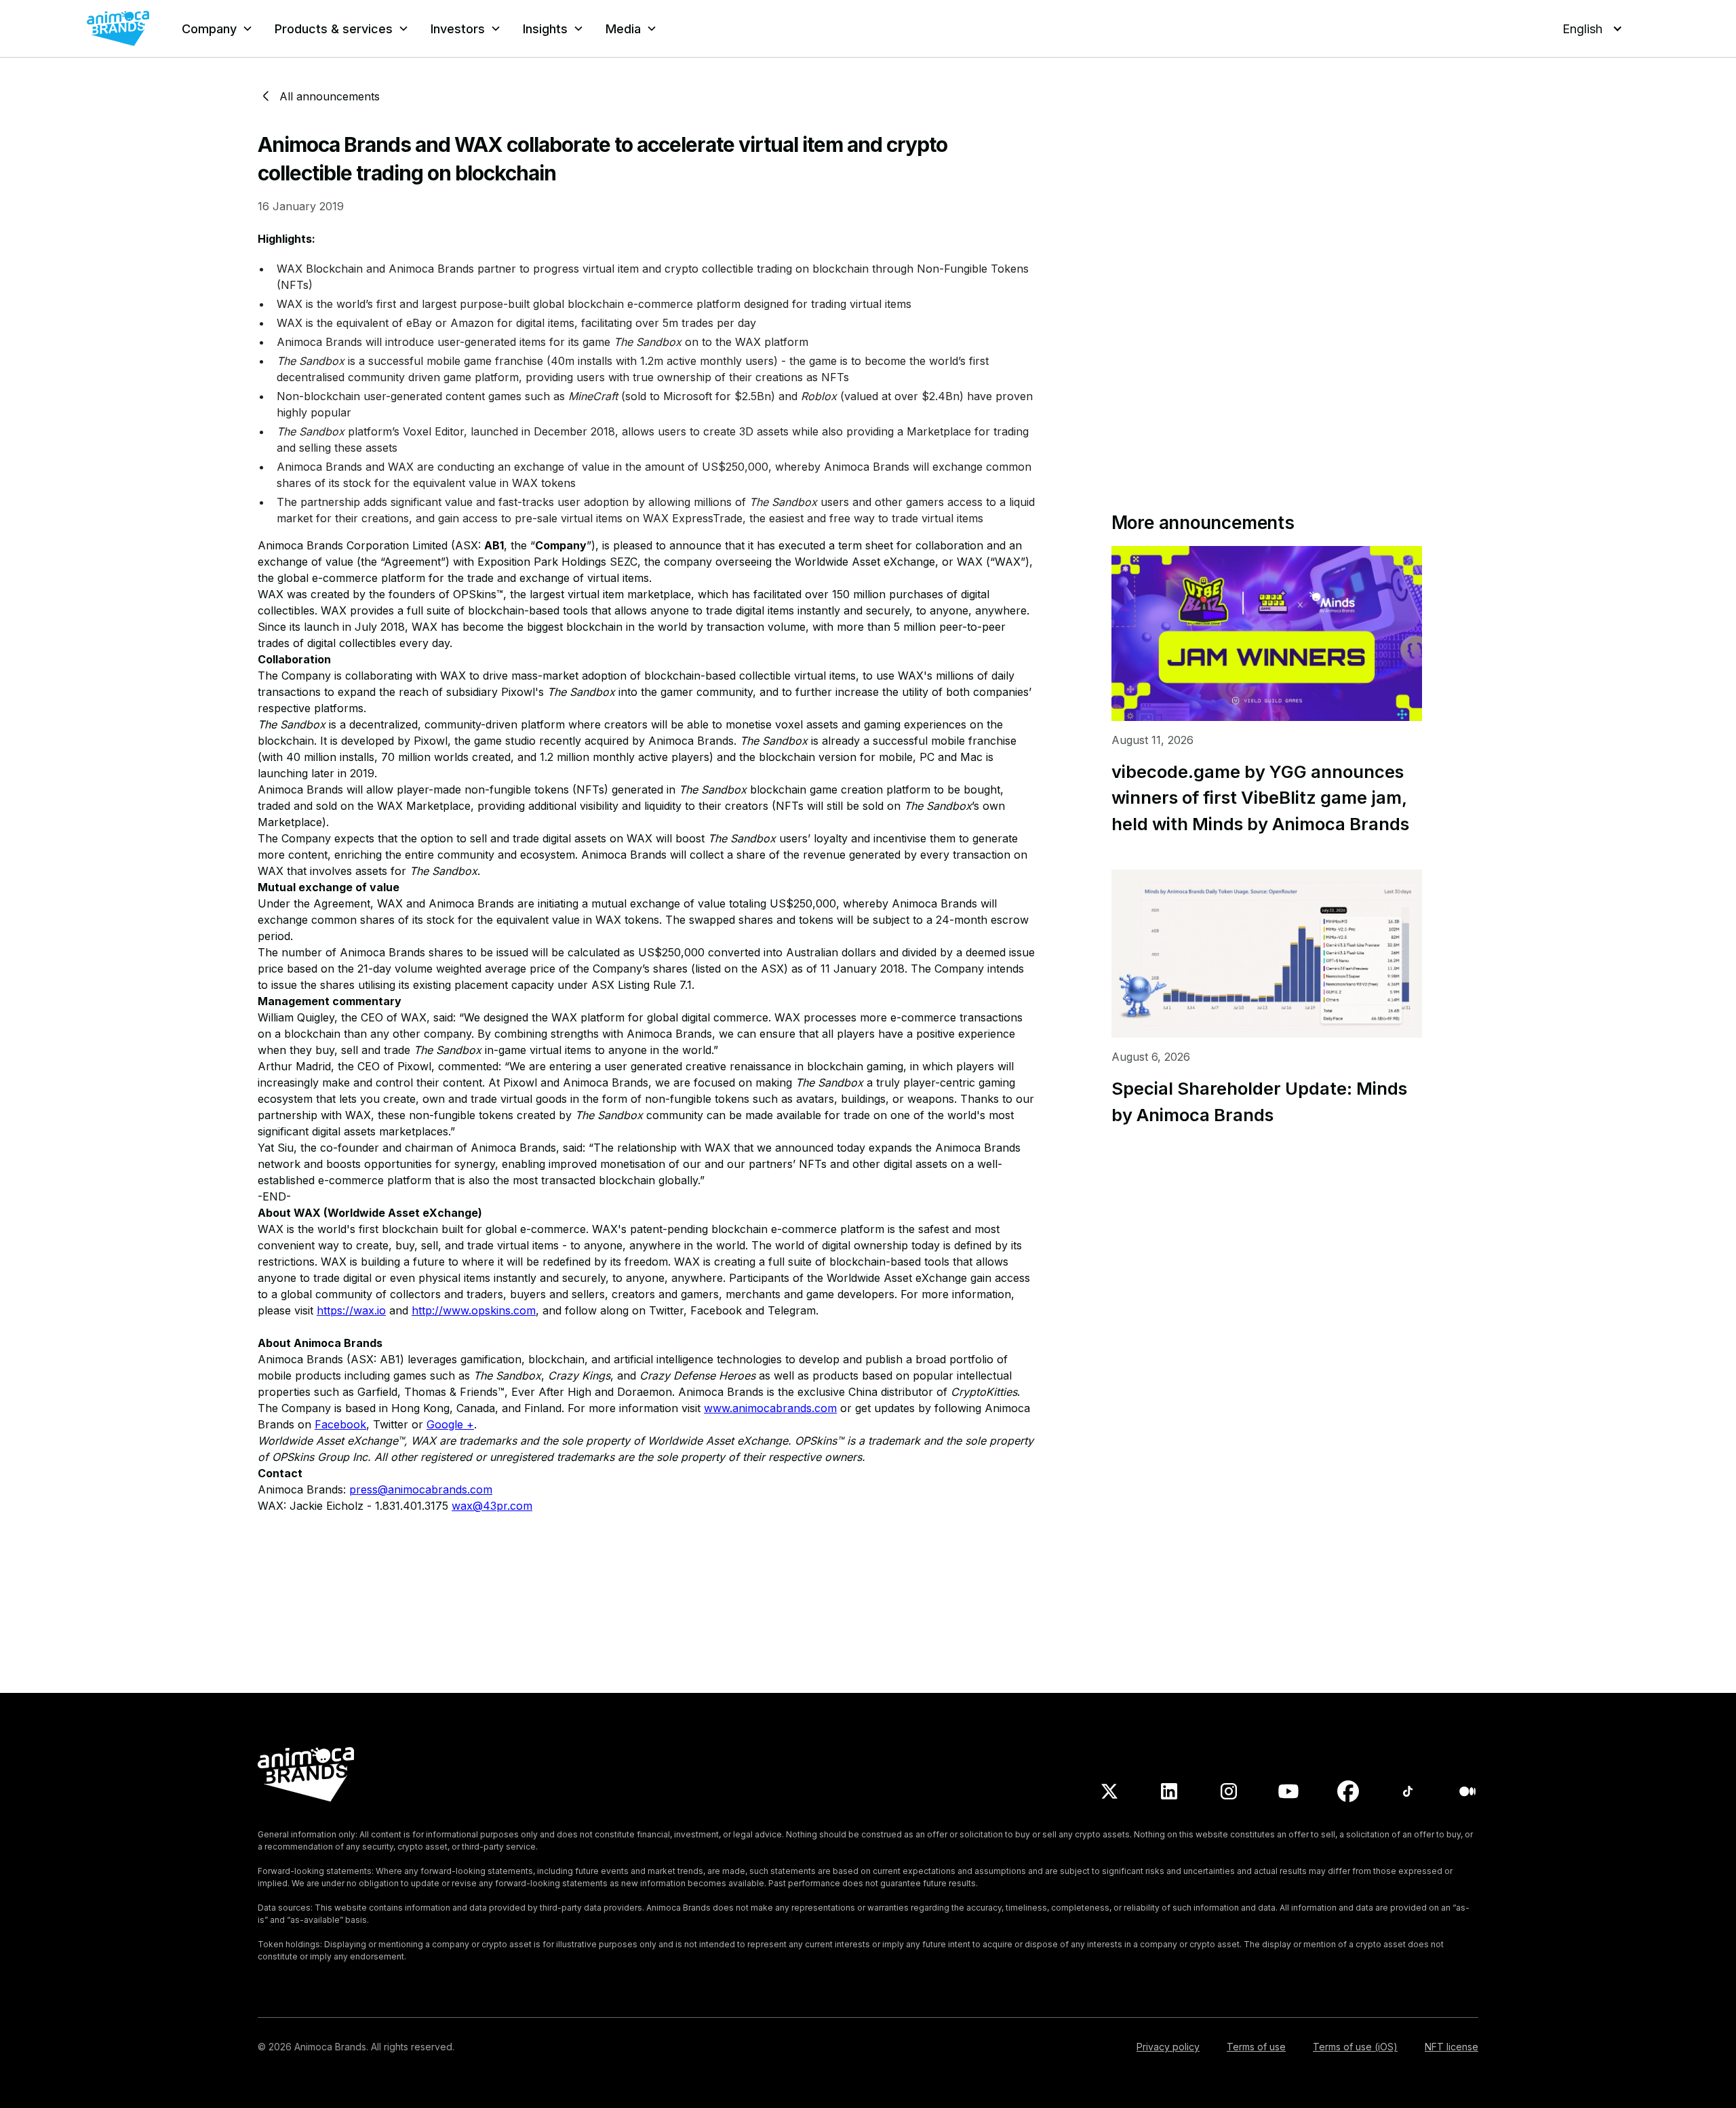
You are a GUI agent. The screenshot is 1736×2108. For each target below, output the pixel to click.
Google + (450, 1424)
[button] (217, 29)
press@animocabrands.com (421, 1489)
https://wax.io (351, 1310)
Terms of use (1256, 2047)
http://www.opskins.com (474, 1310)
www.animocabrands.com (770, 1408)
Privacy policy (1168, 2047)
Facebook (340, 1424)
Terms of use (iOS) (1355, 2047)
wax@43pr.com (492, 1506)
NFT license (1452, 2047)
